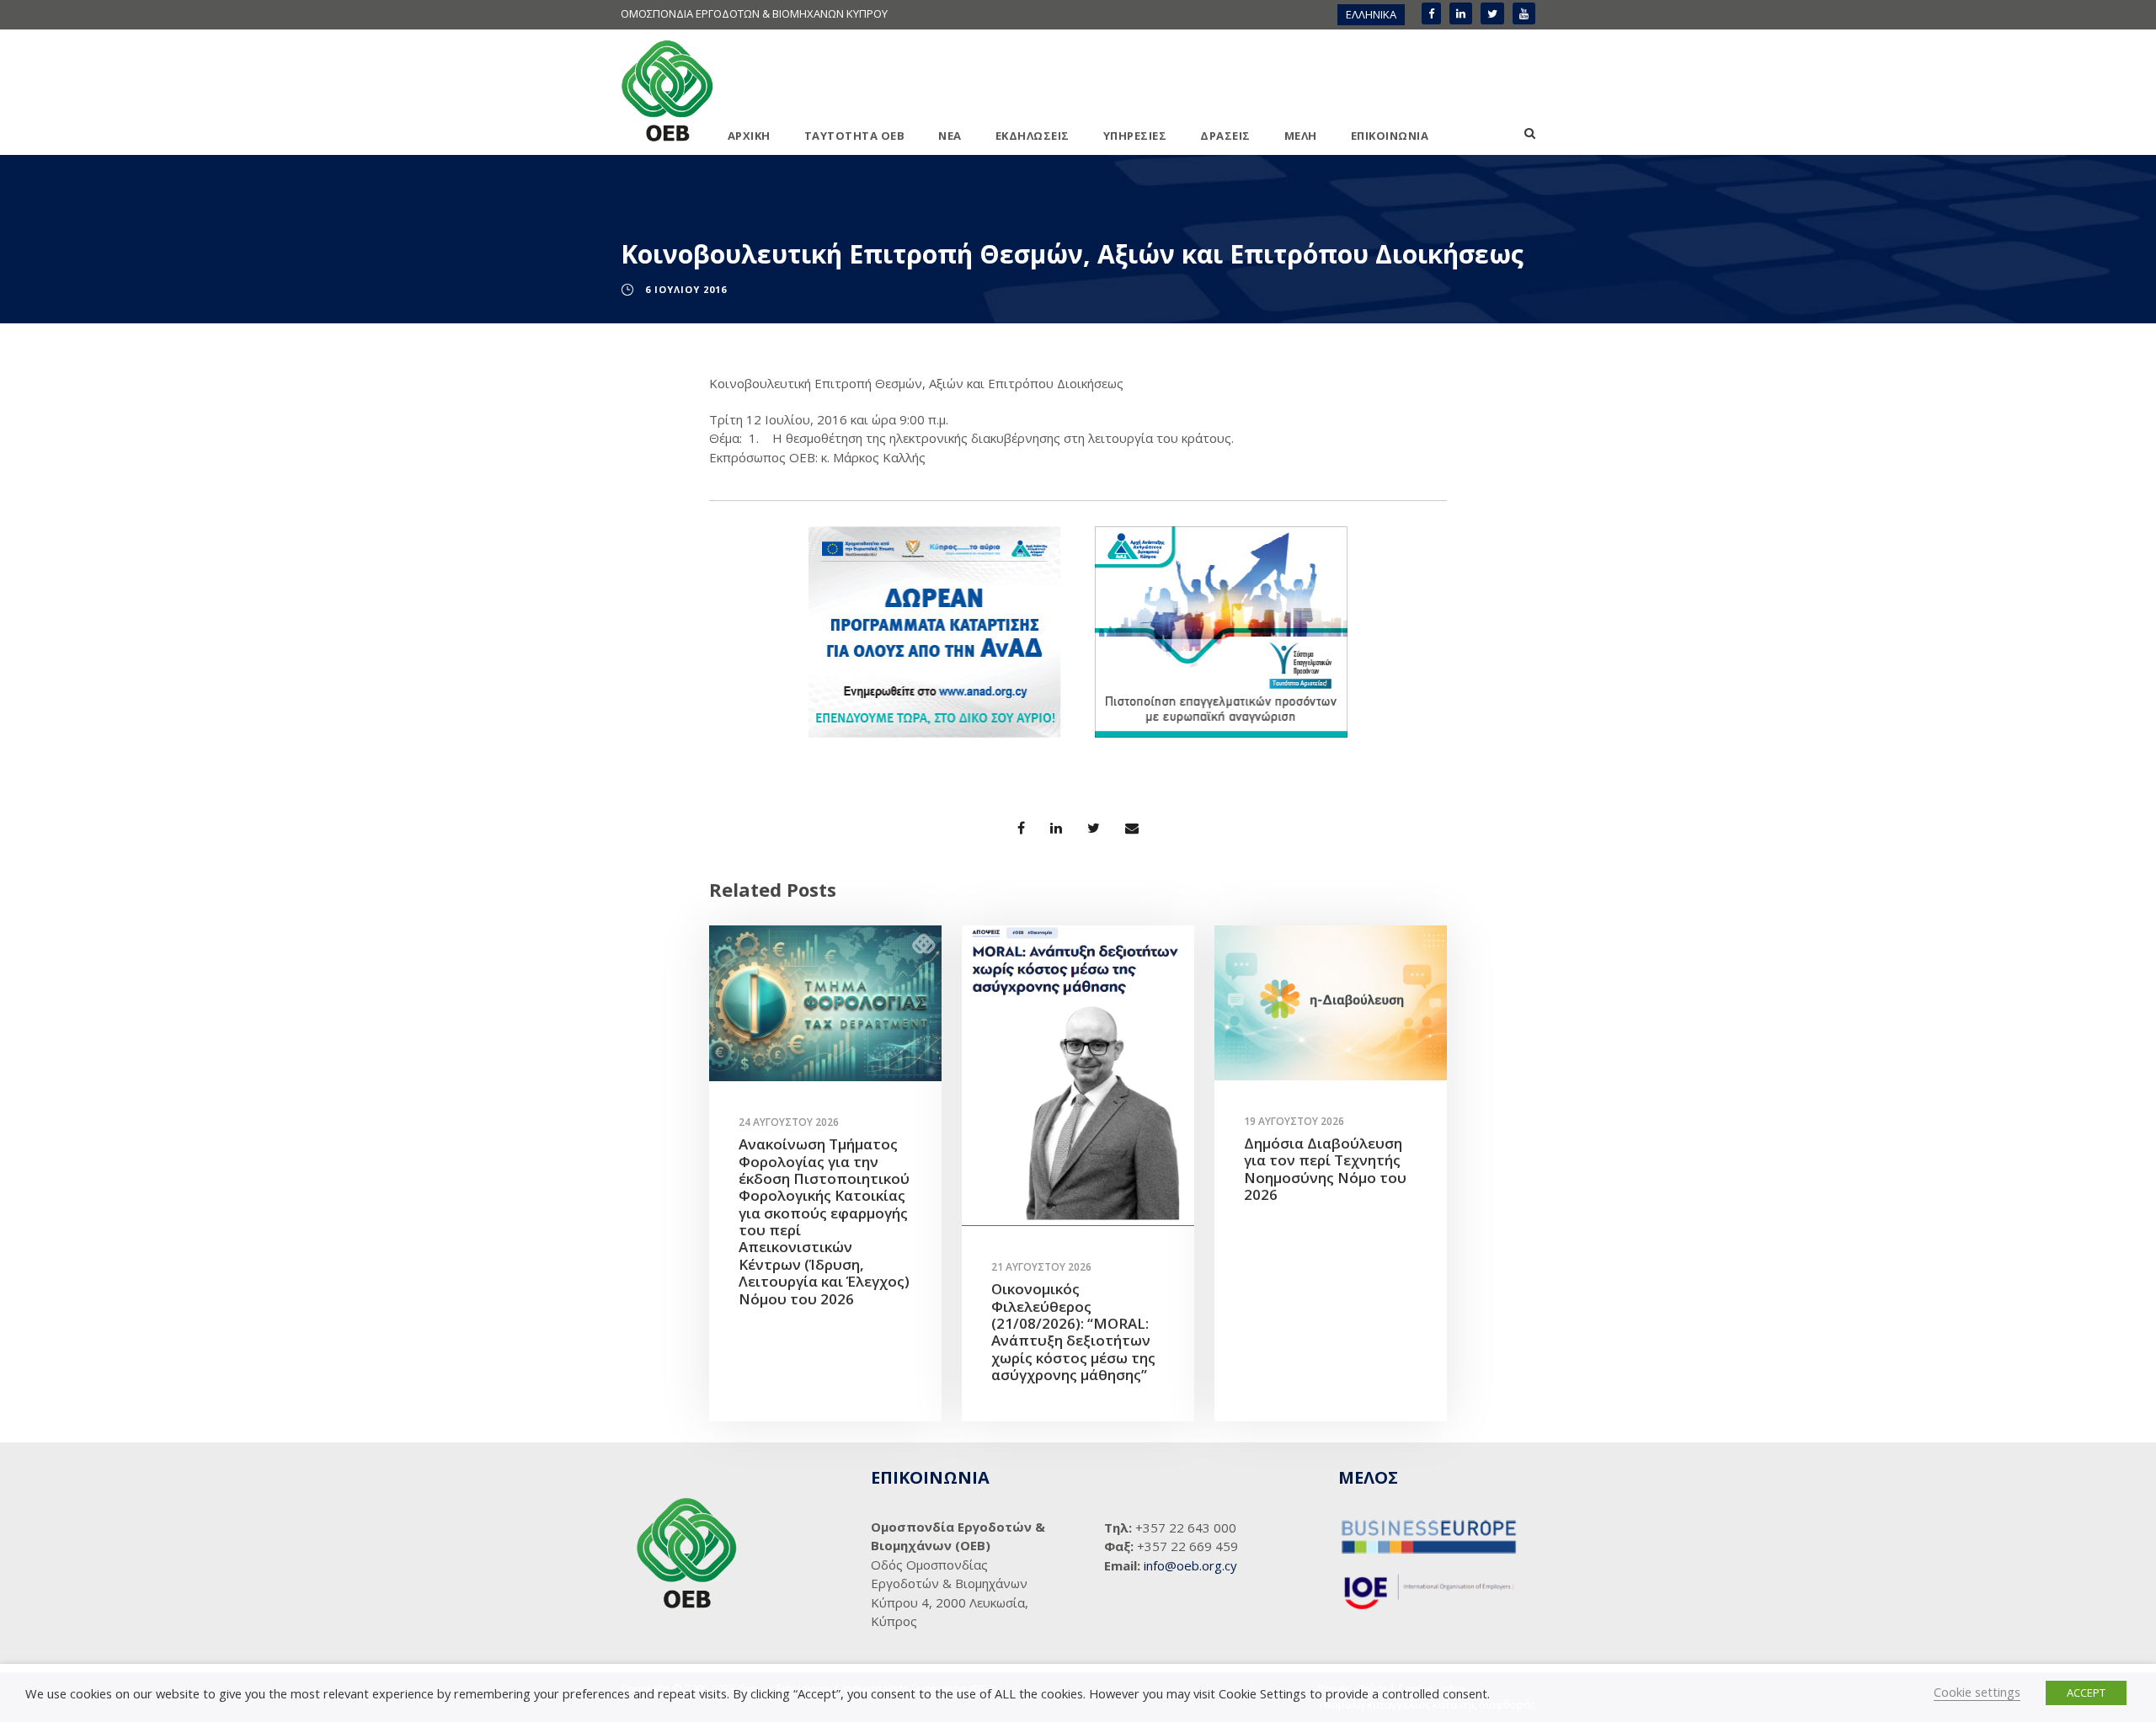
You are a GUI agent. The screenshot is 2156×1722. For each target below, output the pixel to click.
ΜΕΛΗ (1301, 136)
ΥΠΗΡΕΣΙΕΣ (1135, 136)
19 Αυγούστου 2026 (1294, 1121)
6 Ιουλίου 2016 (686, 289)
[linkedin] (1461, 13)
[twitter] (1492, 13)
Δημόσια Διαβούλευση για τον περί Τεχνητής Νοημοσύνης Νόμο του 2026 (1325, 1169)
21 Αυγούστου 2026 (1041, 1267)
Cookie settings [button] (1977, 1692)
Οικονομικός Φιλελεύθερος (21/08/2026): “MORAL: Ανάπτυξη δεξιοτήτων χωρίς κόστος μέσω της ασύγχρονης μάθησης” (1073, 1332)
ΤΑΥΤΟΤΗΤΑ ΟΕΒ (855, 136)
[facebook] (1431, 13)
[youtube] (1524, 13)
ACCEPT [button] (2086, 1693)
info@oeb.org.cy (1190, 1565)
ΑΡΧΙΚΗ (749, 136)
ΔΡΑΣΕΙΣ (1225, 136)
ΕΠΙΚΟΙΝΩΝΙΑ (1390, 136)
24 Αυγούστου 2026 (789, 1122)
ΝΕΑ (950, 136)
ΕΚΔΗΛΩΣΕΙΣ (1033, 136)
